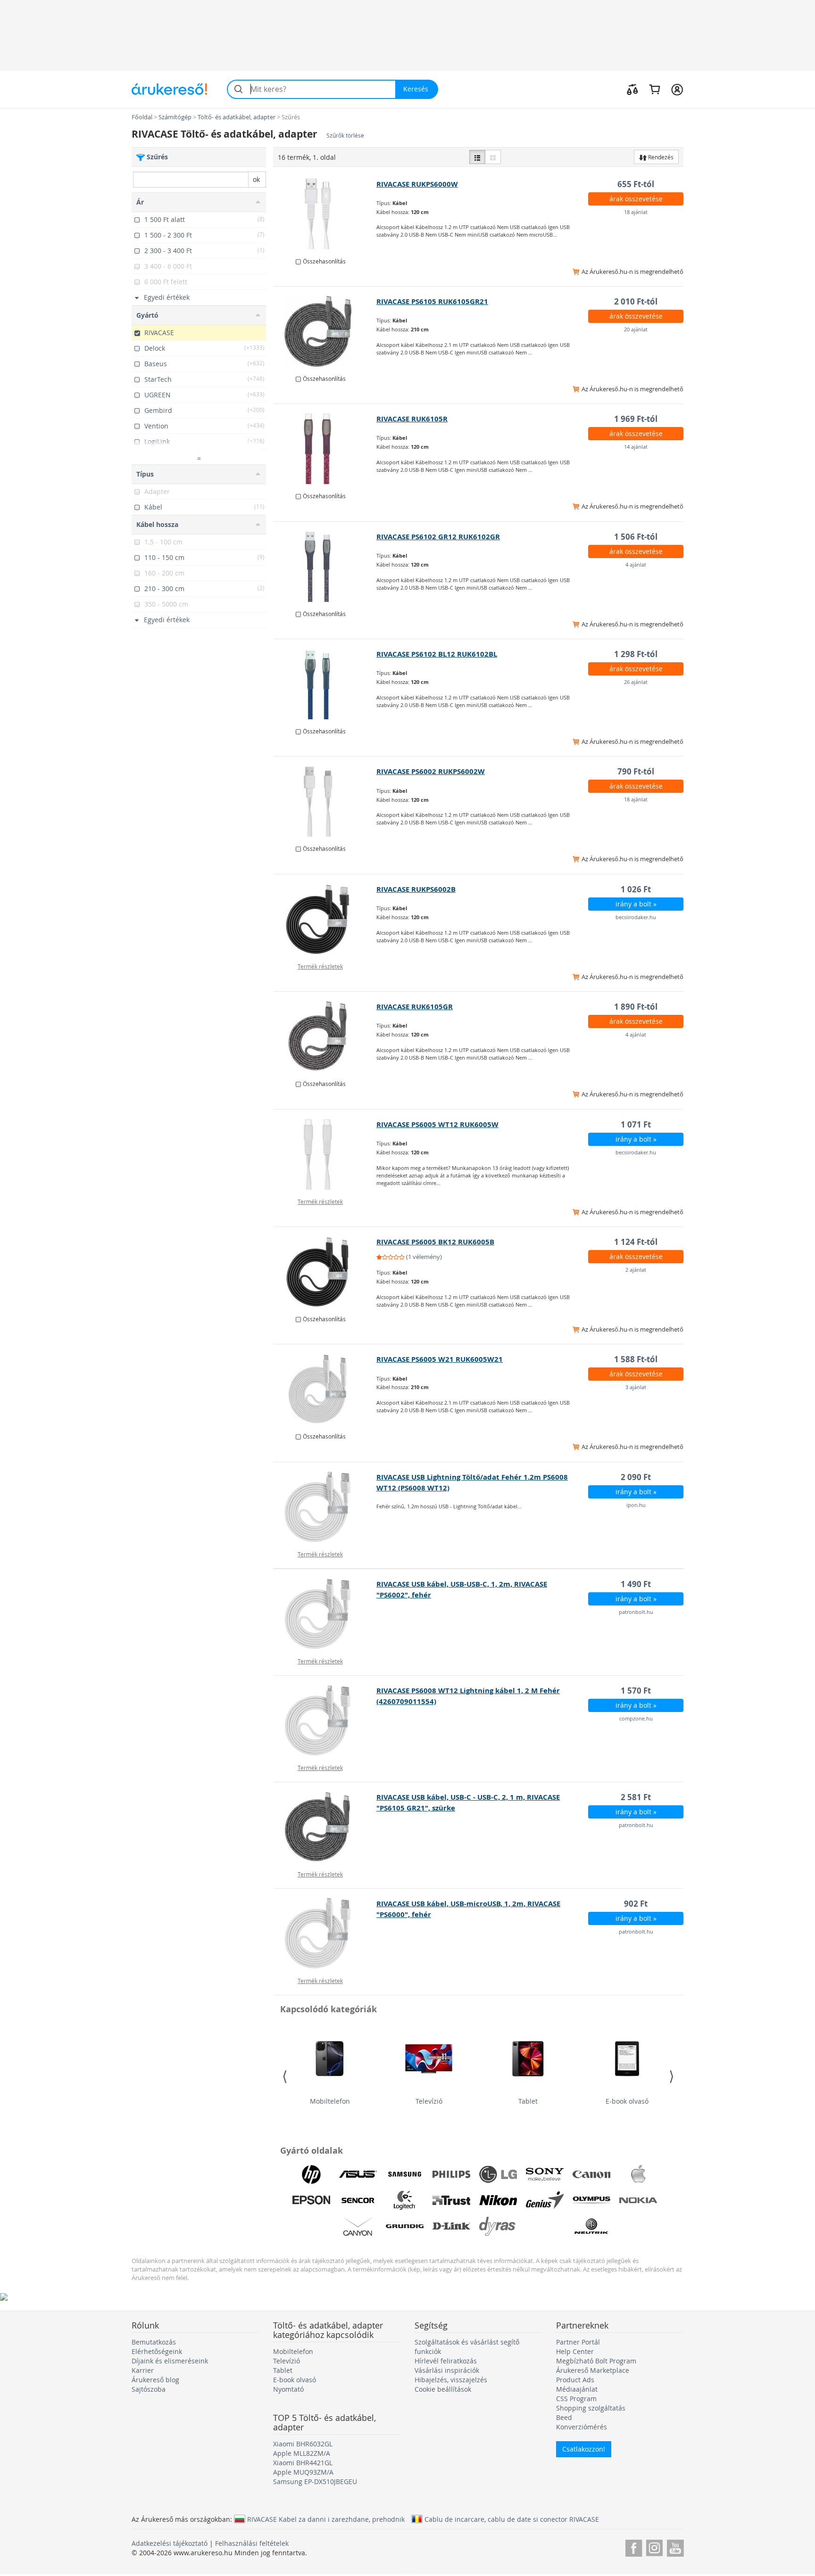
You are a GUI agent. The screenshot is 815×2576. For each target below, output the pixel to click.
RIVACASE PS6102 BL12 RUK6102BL (437, 654)
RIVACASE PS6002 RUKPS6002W (431, 771)
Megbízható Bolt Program (596, 2361)
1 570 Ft (636, 1691)
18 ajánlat (636, 212)
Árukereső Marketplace (593, 2370)
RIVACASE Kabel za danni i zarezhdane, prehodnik (326, 2519)
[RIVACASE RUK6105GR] (325, 1037)
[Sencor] (358, 2200)
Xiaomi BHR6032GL (303, 2444)
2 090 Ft (636, 1477)
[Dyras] (498, 2226)
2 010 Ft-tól (636, 301)
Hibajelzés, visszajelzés (451, 2380)
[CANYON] (358, 2226)
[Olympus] (591, 2200)
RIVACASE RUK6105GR (415, 1007)
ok (256, 179)
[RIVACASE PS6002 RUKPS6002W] (325, 801)
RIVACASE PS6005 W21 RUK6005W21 (440, 1359)
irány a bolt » (636, 904)
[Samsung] (405, 2174)
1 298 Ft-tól (636, 654)
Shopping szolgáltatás (591, 2408)
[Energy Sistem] (545, 2226)
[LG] (498, 2174)
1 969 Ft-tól (636, 419)
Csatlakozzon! (584, 2449)
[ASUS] (358, 2174)
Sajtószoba (149, 2389)
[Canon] (591, 2174)
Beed (564, 2417)
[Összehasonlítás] (632, 89)
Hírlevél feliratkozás (446, 2361)
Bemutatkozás (154, 2342)
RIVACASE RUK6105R (412, 419)
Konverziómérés (582, 2427)
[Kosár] (654, 89)
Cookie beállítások (443, 2389)
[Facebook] (634, 2547)
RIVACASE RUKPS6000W (417, 184)
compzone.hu (636, 1718)
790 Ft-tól (636, 771)
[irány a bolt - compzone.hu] (325, 1720)
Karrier (143, 2370)
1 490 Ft (636, 1584)
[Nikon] (498, 2200)
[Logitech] (405, 2200)
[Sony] (545, 2174)
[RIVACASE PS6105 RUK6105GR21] (325, 331)
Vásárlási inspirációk (447, 2370)
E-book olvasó (627, 2101)
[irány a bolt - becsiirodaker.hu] (325, 919)
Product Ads (575, 2380)
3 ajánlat (636, 1387)
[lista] (477, 157)
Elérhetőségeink (157, 2351)
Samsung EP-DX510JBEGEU (315, 2481)
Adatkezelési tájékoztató (170, 2543)
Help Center (575, 2351)
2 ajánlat (636, 1270)
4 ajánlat (636, 564)
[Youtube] (675, 2547)
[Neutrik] (591, 2226)
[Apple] (638, 2174)
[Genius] (545, 2200)
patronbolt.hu (636, 1612)
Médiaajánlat (577, 2389)
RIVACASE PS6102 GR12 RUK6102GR (438, 537)
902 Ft (636, 1904)
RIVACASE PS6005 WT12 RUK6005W (437, 1124)
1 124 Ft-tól (636, 1242)
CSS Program (576, 2399)
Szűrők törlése (345, 136)
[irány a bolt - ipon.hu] (325, 1507)
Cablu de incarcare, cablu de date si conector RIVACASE (512, 2519)
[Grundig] (405, 2226)
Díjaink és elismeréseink (170, 2361)
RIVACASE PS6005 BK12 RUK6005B (435, 1242)
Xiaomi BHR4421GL (303, 2463)
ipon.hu (636, 1505)
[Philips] (451, 2174)
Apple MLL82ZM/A (302, 2453)
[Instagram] (654, 2547)
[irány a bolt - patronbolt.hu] (325, 1614)
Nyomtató (288, 2389)
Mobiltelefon (330, 2101)
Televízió (429, 2101)
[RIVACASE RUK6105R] (325, 449)
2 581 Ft (636, 1797)
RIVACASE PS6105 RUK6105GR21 (432, 301)
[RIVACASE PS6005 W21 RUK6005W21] (325, 1389)
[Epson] (311, 2200)
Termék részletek (320, 966)
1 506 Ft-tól (636, 537)
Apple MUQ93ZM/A (303, 2472)
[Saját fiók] (677, 89)
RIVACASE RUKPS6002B (416, 889)
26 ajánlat (636, 682)
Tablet (528, 2101)
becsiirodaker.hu (636, 917)
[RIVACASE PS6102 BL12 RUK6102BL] (325, 684)
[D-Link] (451, 2226)
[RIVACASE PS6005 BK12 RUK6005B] (325, 1272)
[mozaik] (493, 157)
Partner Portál (578, 2342)
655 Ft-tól (636, 184)
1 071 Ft (636, 1124)
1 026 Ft (636, 889)
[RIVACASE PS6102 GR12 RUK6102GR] (325, 567)
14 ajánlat (636, 447)
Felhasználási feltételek (252, 2543)
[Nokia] (638, 2200)
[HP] (311, 2174)
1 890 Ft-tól (636, 1007)
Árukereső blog (155, 2380)
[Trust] (451, 2200)
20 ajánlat (636, 329)
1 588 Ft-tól (636, 1359)
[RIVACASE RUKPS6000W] (325, 214)
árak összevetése (636, 199)
